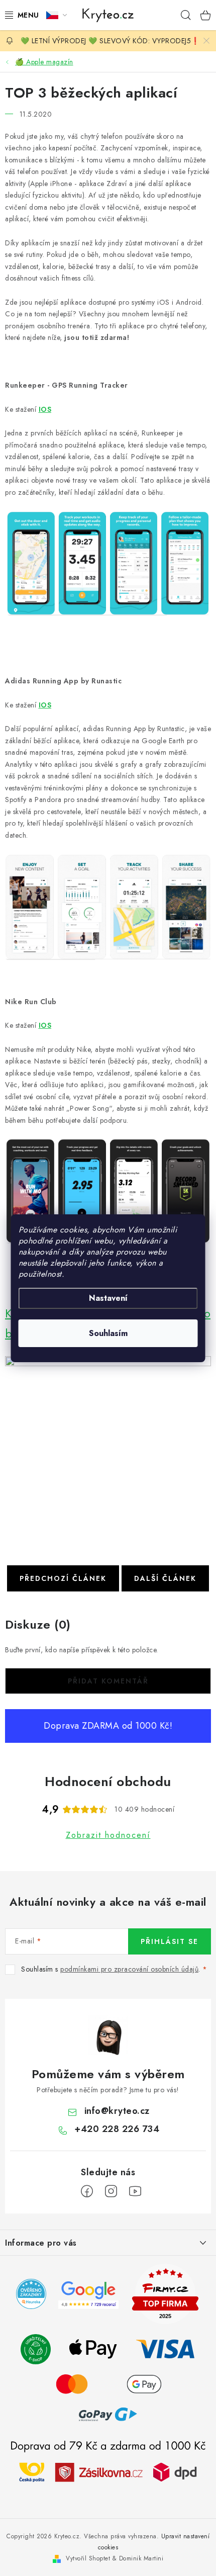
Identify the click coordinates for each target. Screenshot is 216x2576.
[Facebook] (87, 2191)
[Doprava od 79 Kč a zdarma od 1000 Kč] (108, 2471)
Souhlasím (108, 1333)
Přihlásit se (170, 1941)
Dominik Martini (141, 2558)
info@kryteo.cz (117, 2111)
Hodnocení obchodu (108, 1782)
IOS (45, 705)
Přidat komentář (108, 1681)
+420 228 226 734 (117, 2129)
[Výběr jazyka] (57, 15)
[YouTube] (135, 2191)
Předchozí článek (63, 1578)
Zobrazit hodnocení (108, 1835)
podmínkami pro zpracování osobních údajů (129, 1969)
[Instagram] (111, 2191)
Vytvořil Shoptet (88, 2558)
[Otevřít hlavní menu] (20, 15)
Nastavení (108, 1298)
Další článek (165, 1578)
